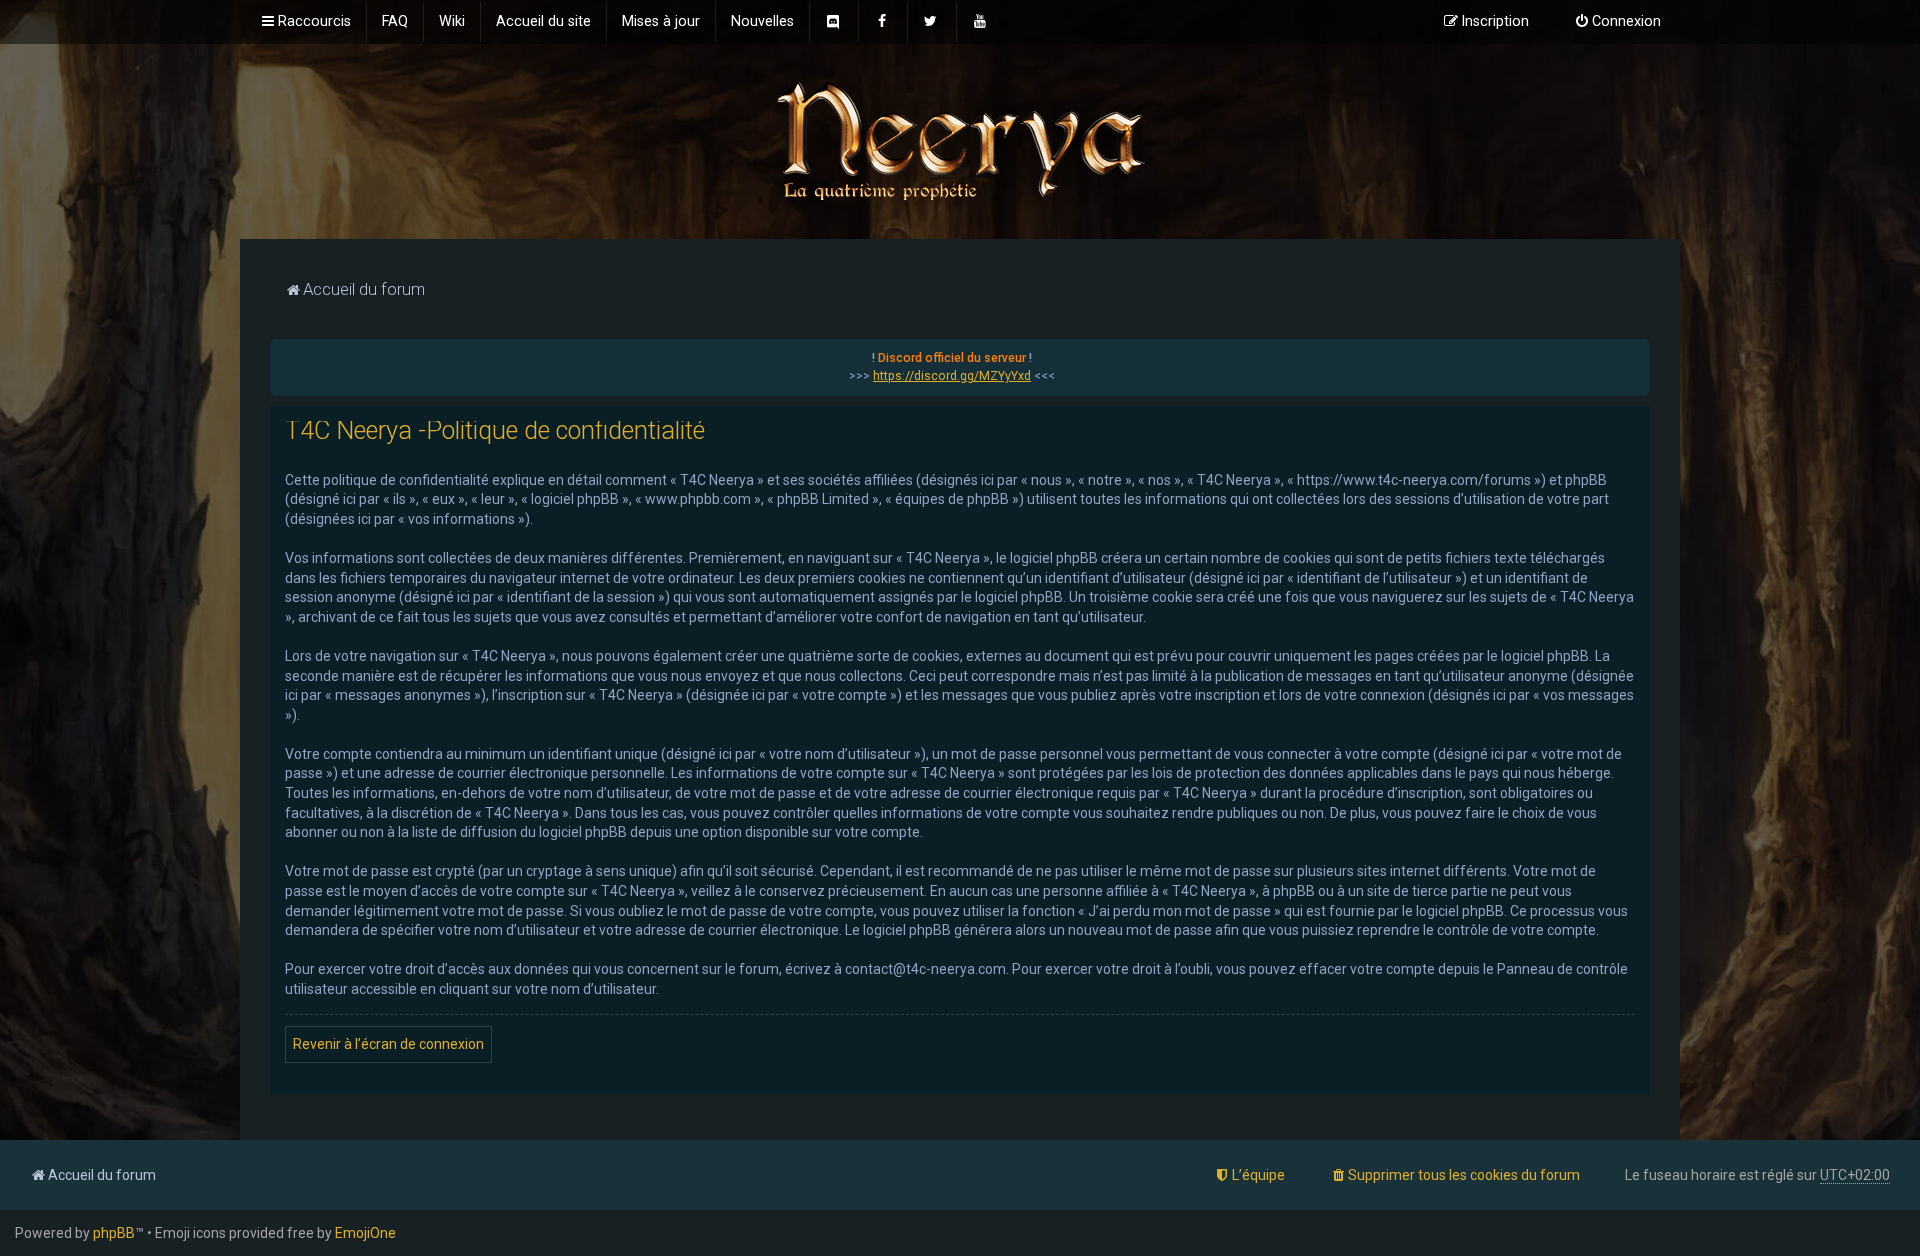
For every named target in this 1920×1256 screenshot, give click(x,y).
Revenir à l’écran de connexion (388, 1044)
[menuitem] (395, 22)
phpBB (114, 1233)
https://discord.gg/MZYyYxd (952, 376)
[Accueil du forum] (960, 139)
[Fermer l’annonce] (1634, 355)
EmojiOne (365, 1233)
